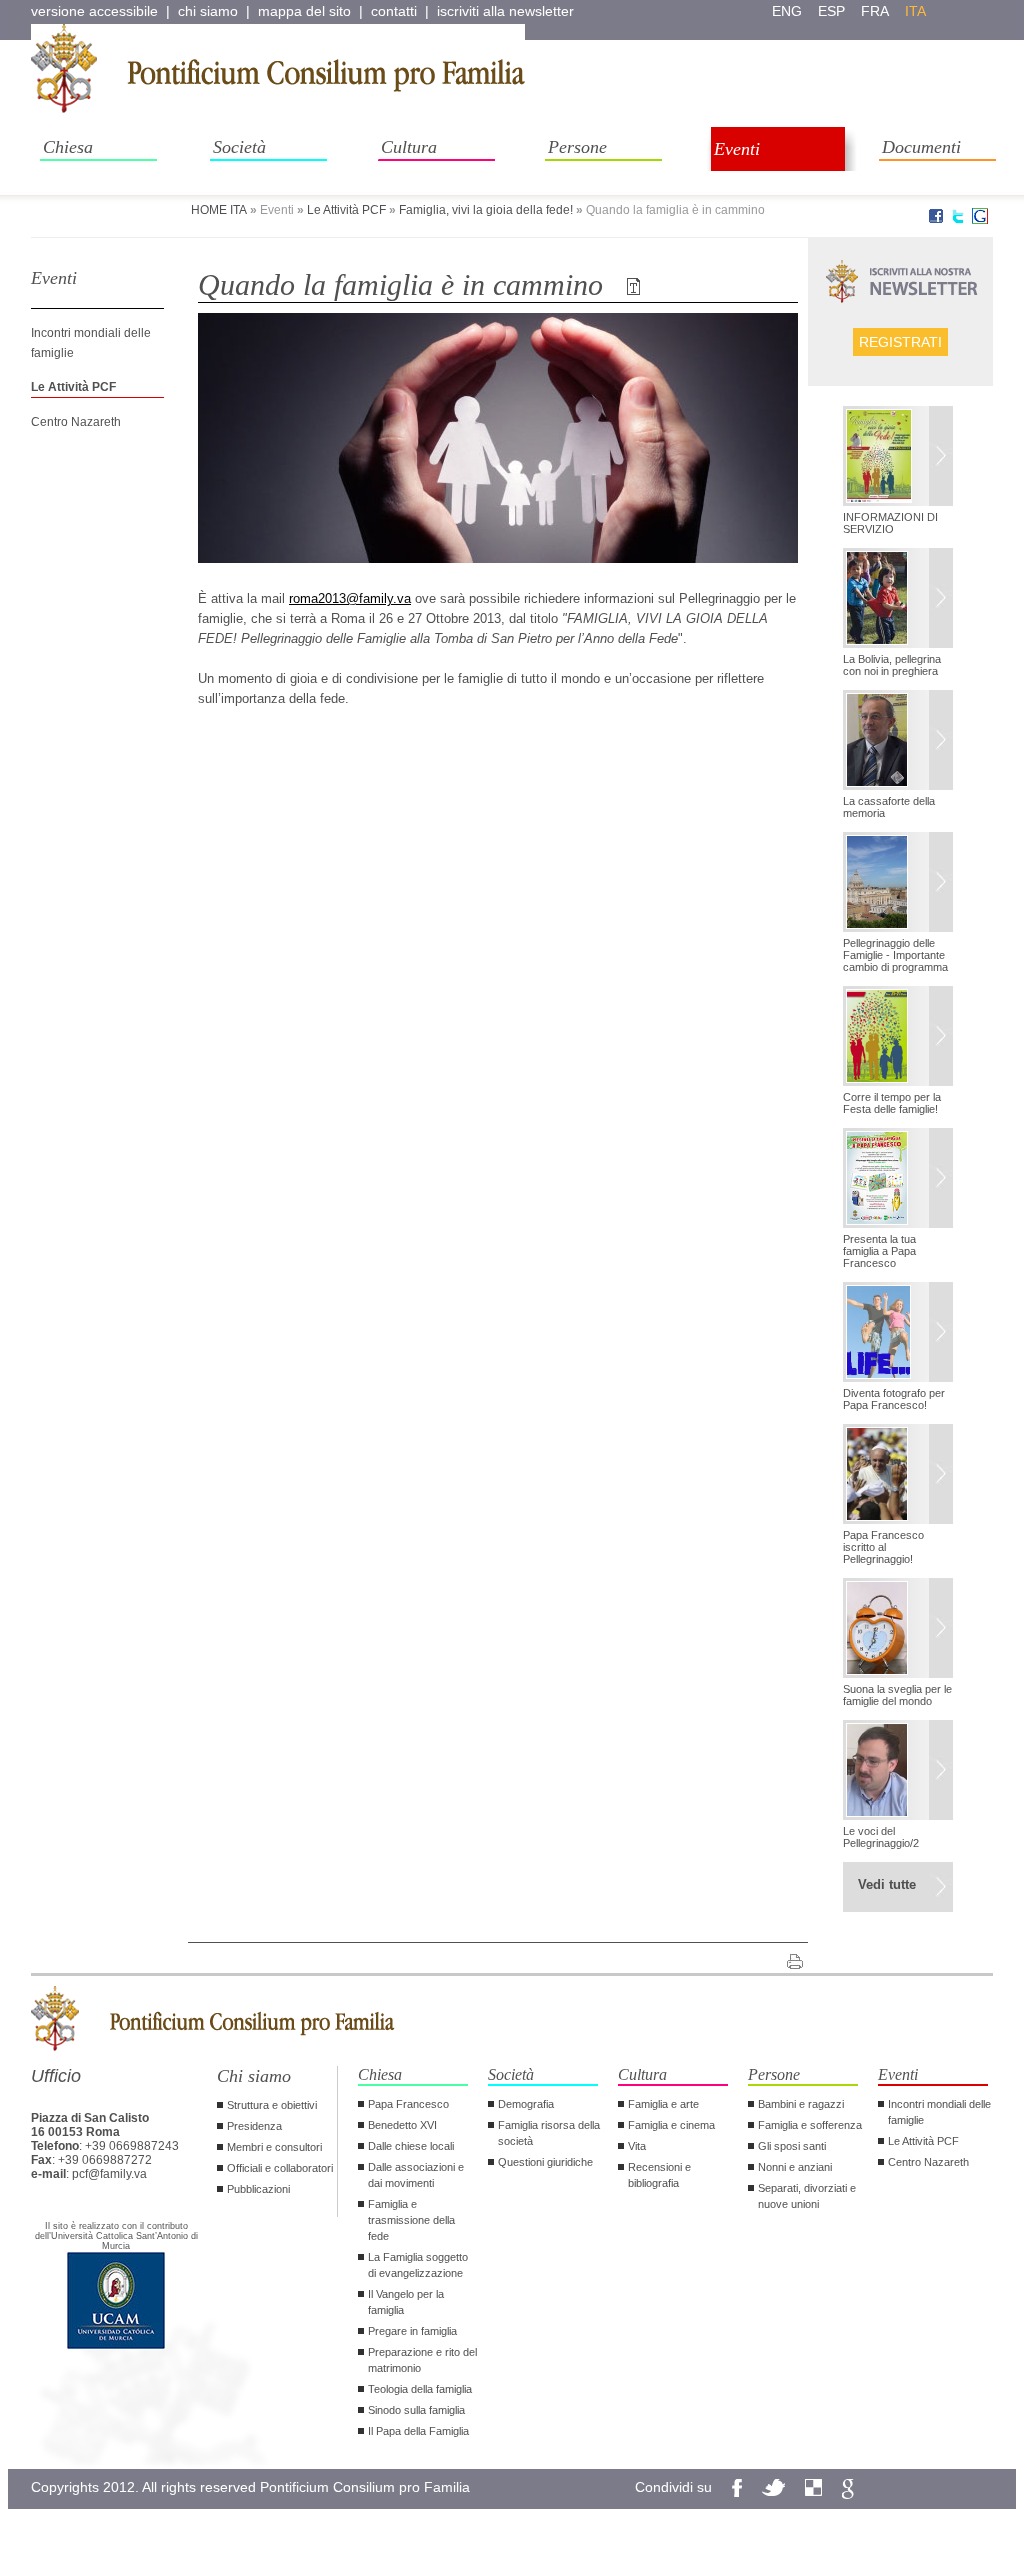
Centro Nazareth (76, 422)
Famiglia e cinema (671, 2125)
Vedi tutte (887, 1884)
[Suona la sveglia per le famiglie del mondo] (898, 1630)
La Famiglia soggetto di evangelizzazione (418, 2265)
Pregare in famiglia (412, 2331)
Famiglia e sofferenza (810, 2125)
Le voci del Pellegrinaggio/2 (881, 1837)
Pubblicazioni (258, 2189)
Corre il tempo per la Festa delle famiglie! (892, 1103)
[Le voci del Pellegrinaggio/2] (898, 1772)
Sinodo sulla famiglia (416, 2410)
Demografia (526, 2104)
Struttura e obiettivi (272, 2105)
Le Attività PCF (346, 210)
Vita (637, 2146)
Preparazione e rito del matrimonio (422, 2360)
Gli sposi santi (792, 2146)
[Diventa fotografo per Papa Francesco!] (898, 1334)
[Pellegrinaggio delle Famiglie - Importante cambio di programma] (898, 884)
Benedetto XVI (402, 2125)
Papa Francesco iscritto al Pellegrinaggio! (883, 1547)
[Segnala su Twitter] (958, 220)
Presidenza (254, 2126)
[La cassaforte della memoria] (898, 742)
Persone (577, 147)
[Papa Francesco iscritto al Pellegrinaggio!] (898, 1476)
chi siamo (208, 11)
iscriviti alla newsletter (505, 11)
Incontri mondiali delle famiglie (939, 2112)
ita (915, 11)
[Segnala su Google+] (980, 220)
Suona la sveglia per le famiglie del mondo (897, 1695)
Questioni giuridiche (545, 2162)
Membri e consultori (274, 2147)
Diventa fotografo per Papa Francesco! (894, 1399)
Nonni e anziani (795, 2167)
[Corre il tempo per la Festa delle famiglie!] (898, 1038)
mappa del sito (304, 11)
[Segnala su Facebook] (936, 220)
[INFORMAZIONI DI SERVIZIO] (898, 458)
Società (239, 147)
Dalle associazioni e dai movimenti (416, 2175)
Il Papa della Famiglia (418, 2431)
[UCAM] (116, 2347)
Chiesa (68, 147)
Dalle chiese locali (411, 2146)
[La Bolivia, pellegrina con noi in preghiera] (898, 600)
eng (787, 11)
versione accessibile (94, 11)
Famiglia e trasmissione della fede (411, 2220)
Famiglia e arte (663, 2104)
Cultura (409, 147)
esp (831, 11)
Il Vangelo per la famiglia (406, 2302)
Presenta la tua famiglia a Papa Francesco (879, 1251)
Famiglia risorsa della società (549, 2133)
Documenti (921, 147)
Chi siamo (254, 2076)
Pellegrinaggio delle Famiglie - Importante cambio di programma (895, 955)
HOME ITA (219, 210)
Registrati (900, 342)
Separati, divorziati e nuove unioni (807, 2196)
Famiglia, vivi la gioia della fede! (486, 210)
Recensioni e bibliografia (659, 2175)
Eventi (737, 149)
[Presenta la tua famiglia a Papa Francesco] (898, 1180)
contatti (394, 11)
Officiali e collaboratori (280, 2168)
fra (875, 11)
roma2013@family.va (350, 598)
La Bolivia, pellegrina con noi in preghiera (892, 665)
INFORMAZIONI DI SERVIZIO (890, 523)
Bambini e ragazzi (801, 2104)
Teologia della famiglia (420, 2389)
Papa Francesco (408, 2104)
